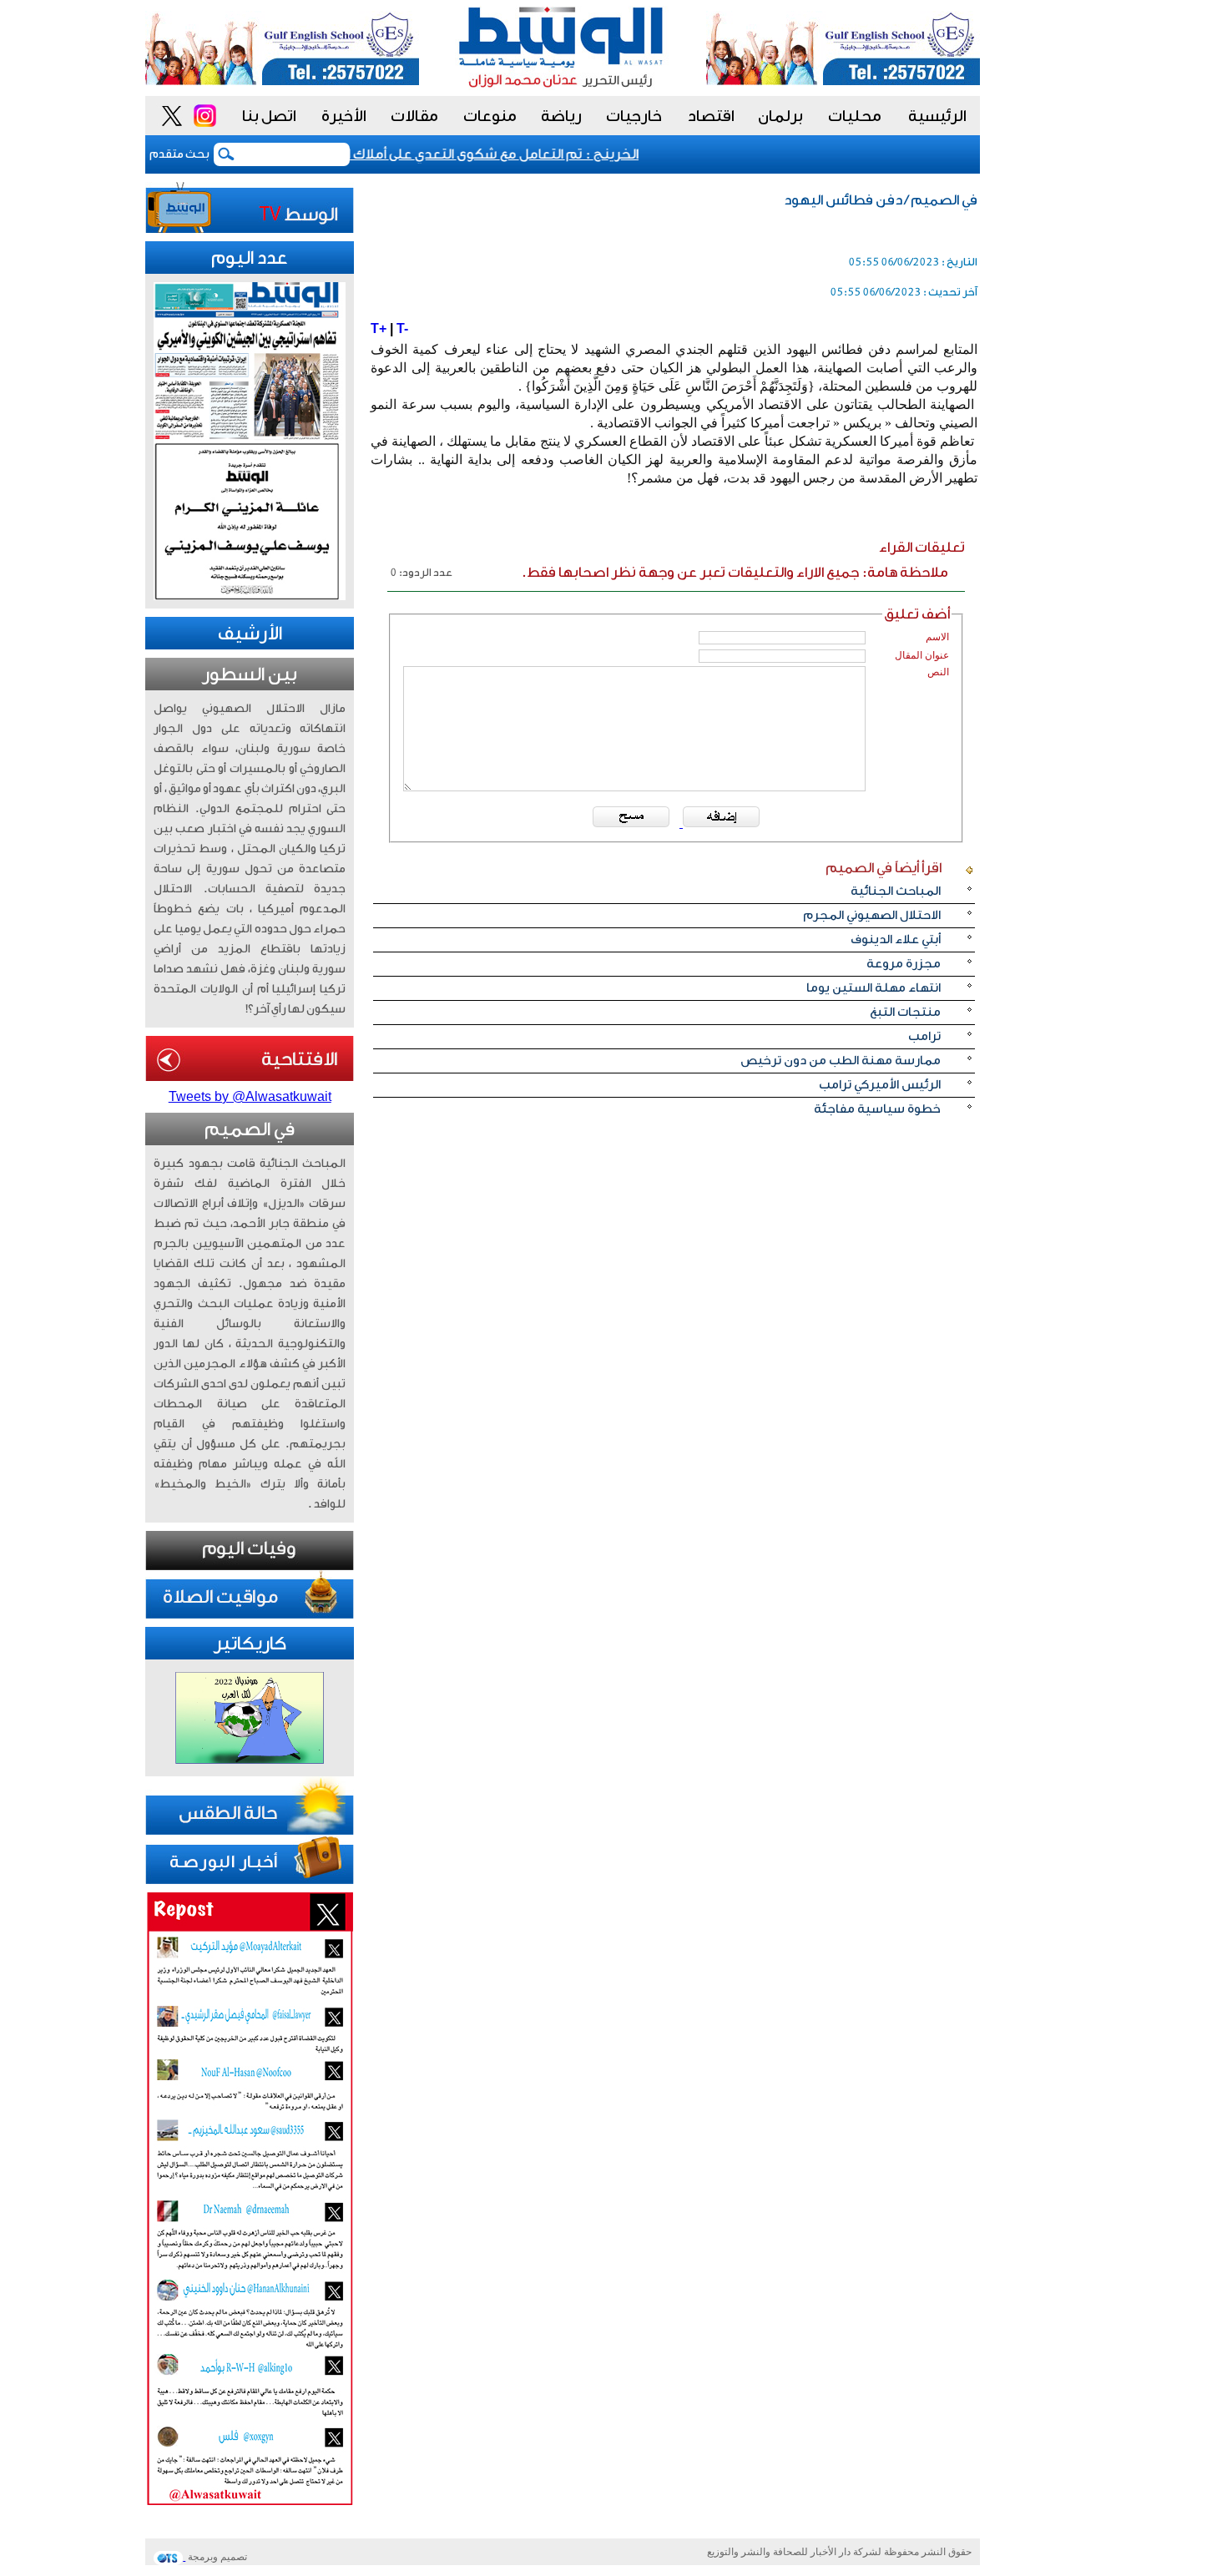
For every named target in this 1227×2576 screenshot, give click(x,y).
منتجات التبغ (905, 1012)
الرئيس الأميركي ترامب (880, 1085)
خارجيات (634, 116)
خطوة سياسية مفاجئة (877, 1109)
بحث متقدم (179, 154)
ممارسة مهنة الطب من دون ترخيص (841, 1061)
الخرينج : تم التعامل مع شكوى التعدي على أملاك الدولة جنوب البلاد (461, 154)
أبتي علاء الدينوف (896, 939)
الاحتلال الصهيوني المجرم (872, 915)
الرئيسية (937, 116)
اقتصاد (711, 116)
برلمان (780, 116)
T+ (379, 328)
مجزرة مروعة (904, 964)
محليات (855, 116)
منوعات (490, 116)
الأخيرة (344, 116)
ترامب (924, 1036)
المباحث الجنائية (896, 891)
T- (402, 328)
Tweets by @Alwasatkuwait (250, 1096)
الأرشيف (250, 634)
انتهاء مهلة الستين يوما (874, 988)
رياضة (561, 116)
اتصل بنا (269, 116)
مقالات (414, 116)
